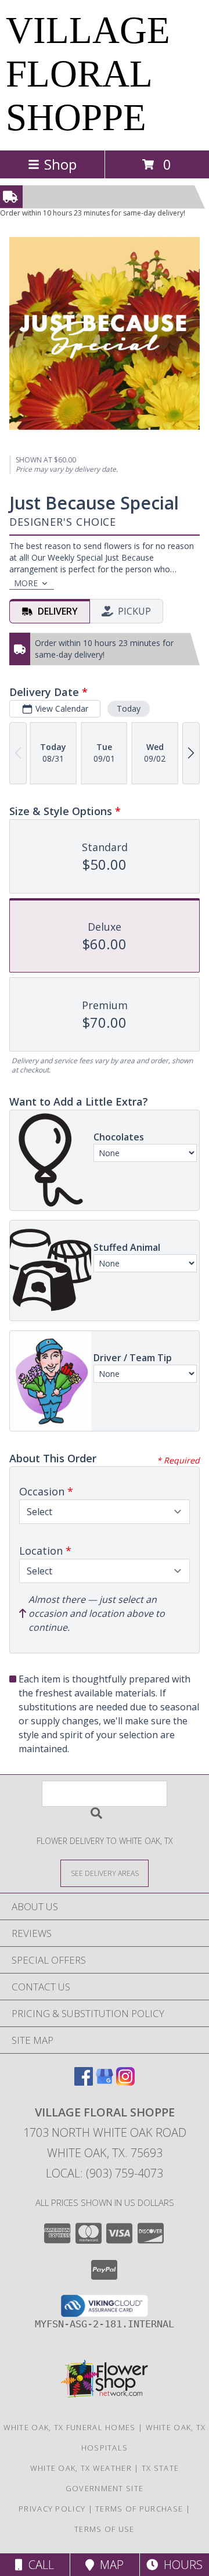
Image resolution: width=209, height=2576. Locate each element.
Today (129, 708)
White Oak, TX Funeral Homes (70, 2427)
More (26, 583)
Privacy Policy (52, 2509)
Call (38, 2565)
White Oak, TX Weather (81, 2468)
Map (109, 2565)
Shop (60, 164)
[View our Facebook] (84, 2082)
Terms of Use (105, 2529)
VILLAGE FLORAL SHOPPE (88, 74)
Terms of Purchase (139, 2509)
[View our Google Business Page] (105, 2082)
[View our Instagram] (125, 2082)
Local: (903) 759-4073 (105, 2173)
